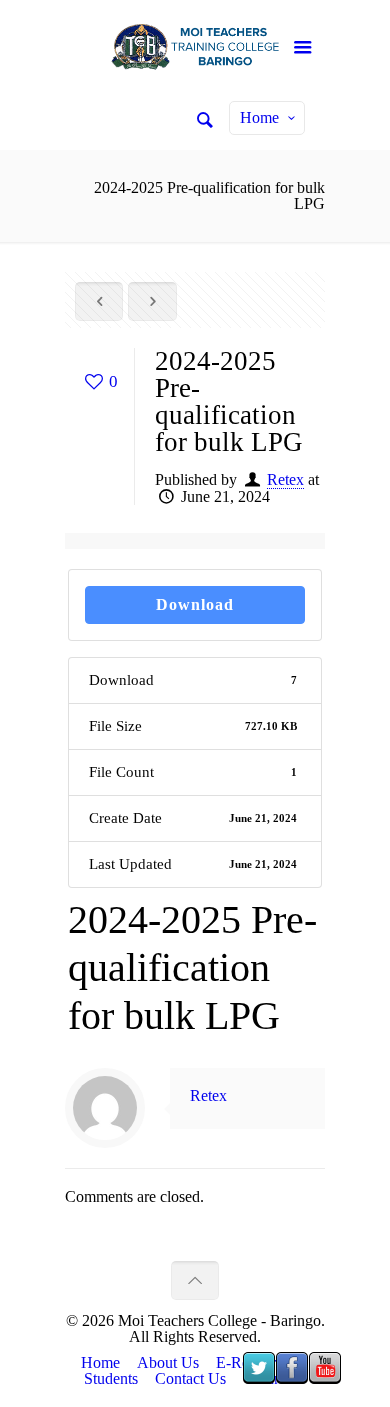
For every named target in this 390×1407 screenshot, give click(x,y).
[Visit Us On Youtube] (324, 1378)
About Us (168, 1362)
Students (111, 1378)
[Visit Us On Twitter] (258, 1378)
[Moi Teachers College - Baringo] (195, 50)
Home (259, 117)
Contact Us (190, 1378)
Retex (285, 479)
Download (195, 604)
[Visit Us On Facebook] (291, 1378)
